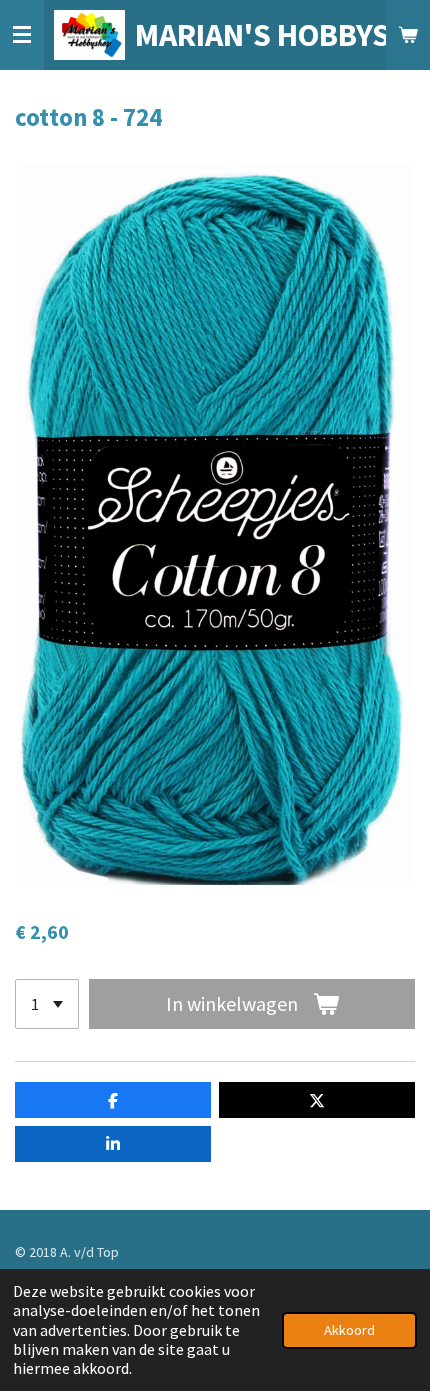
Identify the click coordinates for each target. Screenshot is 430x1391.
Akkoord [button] (349, 1330)
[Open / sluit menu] (22, 35)
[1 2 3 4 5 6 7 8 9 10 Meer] (47, 1004)
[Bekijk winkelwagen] (408, 35)
